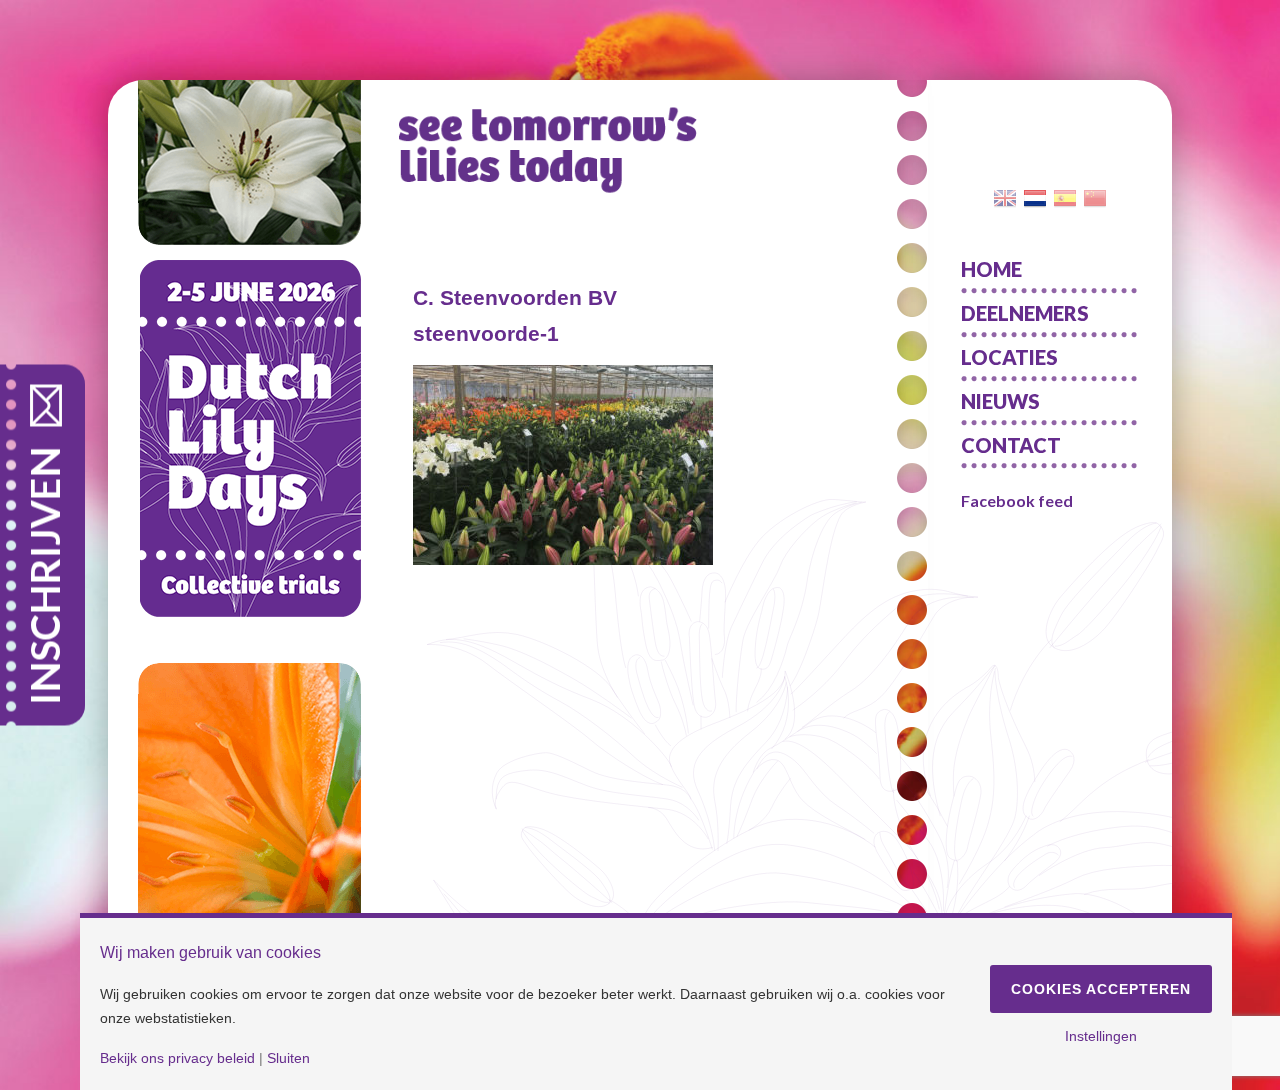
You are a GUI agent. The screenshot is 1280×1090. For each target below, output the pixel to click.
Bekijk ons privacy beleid (177, 1058)
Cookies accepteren (1101, 989)
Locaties (1009, 357)
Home (991, 269)
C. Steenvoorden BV (515, 297)
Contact (1011, 445)
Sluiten (288, 1058)
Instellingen (1101, 1036)
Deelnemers (1025, 313)
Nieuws (1000, 401)
